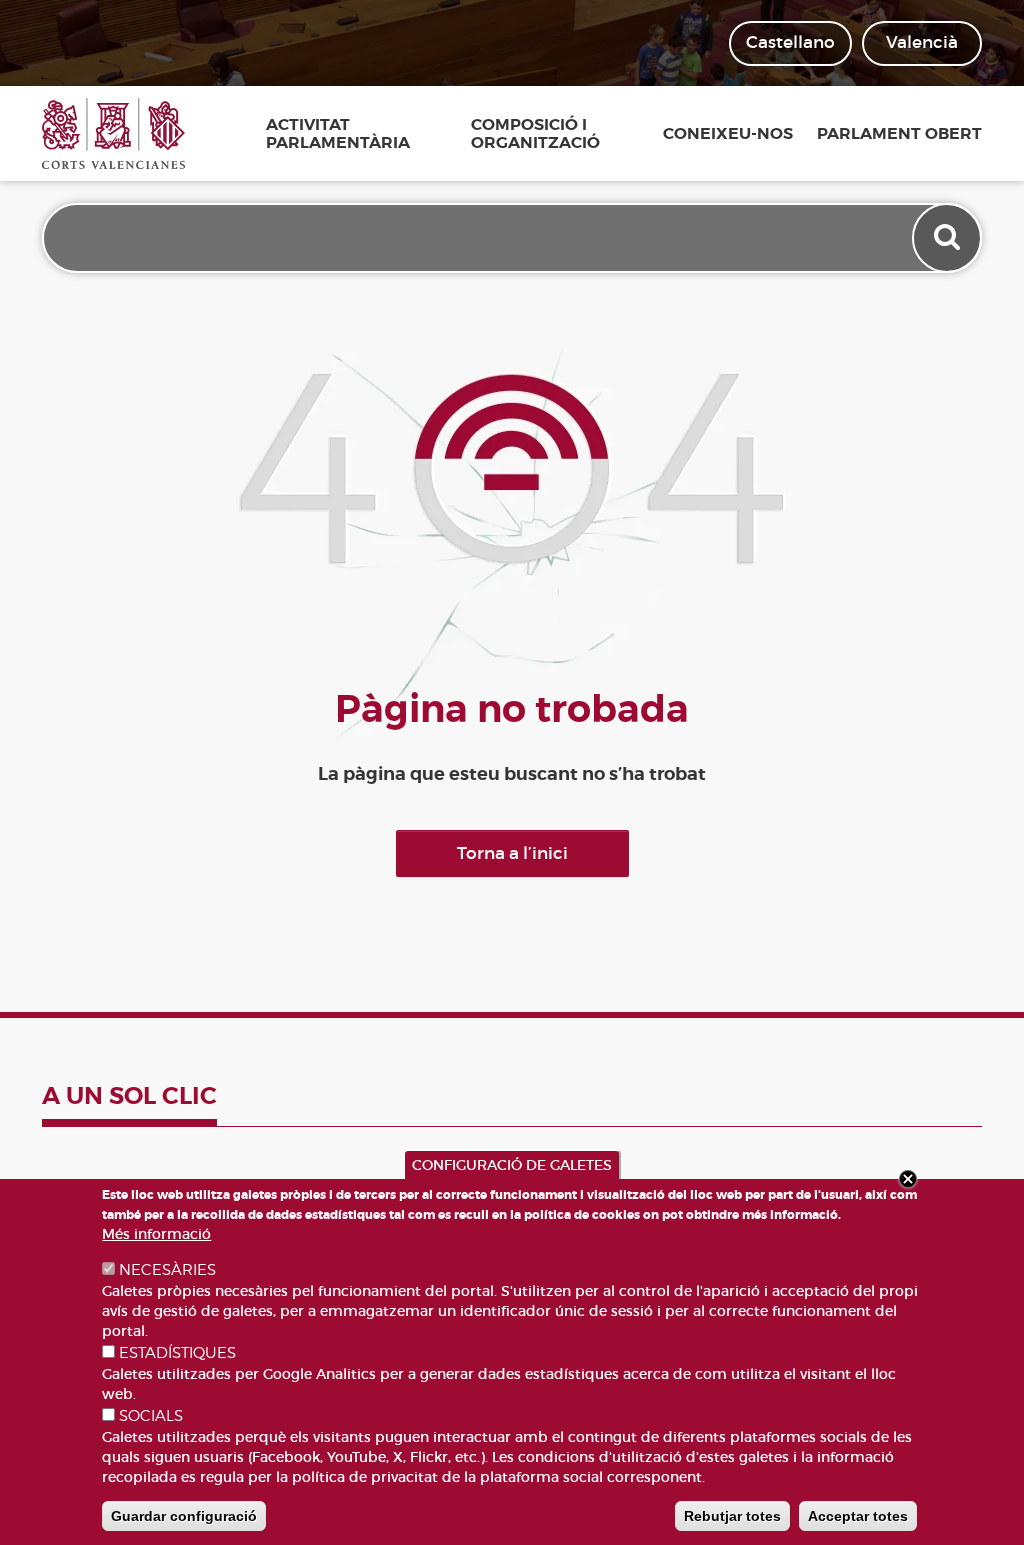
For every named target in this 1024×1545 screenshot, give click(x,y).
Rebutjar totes (732, 1516)
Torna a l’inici (512, 853)
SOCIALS (151, 1416)
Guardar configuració (184, 1516)
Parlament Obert (899, 134)
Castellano (790, 42)
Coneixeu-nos (728, 134)
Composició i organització (535, 133)
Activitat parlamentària (338, 133)
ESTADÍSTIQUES (177, 1353)
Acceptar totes (858, 1516)
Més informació (156, 1234)
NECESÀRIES (167, 1270)
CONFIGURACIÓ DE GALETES (512, 1165)
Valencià (922, 42)
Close (908, 1179)
